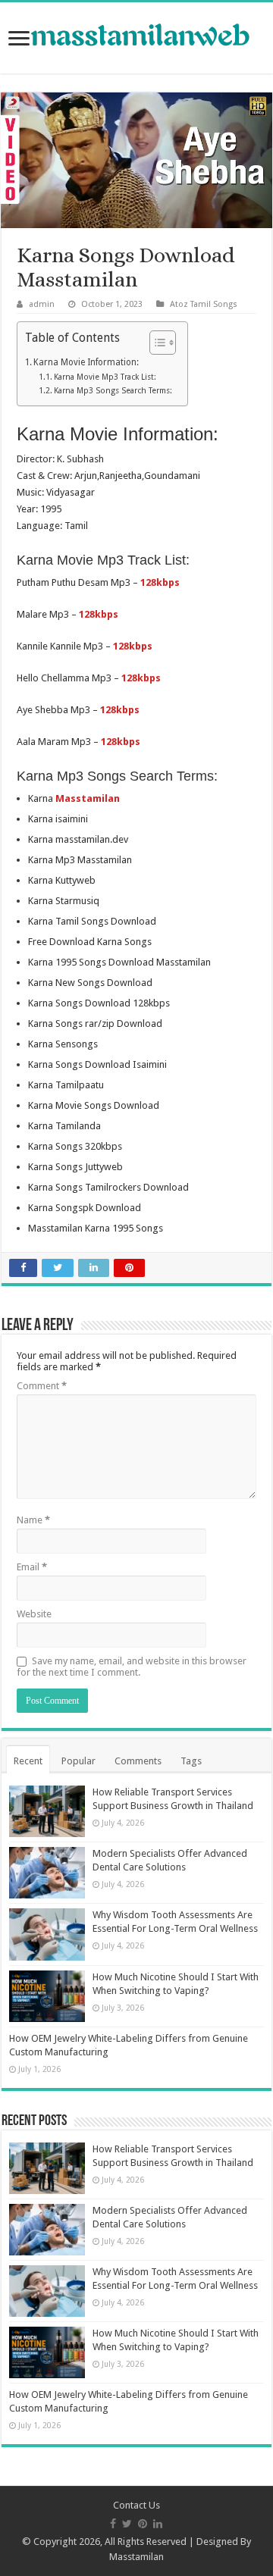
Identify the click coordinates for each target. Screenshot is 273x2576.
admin (42, 304)
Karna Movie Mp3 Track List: (105, 377)
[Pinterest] (143, 2524)
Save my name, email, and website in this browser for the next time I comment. (132, 1667)
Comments (138, 1761)
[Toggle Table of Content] (155, 343)
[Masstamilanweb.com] (136, 37)
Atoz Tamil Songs (204, 304)
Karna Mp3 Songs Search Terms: (113, 391)
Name (33, 1520)
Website (34, 1614)
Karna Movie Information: (86, 362)
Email (32, 1567)
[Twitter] (127, 2524)
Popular (78, 1761)
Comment (42, 1386)
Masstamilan (136, 2557)
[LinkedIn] (158, 2524)
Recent (28, 1761)
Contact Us (136, 2505)
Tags (191, 1761)
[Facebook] (113, 2524)
